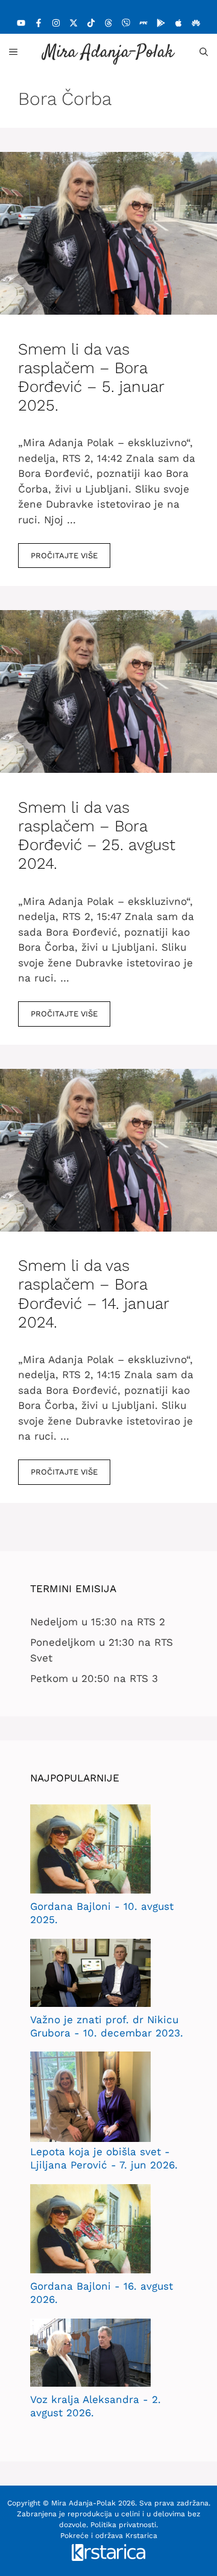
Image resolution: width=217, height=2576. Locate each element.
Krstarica (141, 2536)
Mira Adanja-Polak (108, 53)
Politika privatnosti (123, 2525)
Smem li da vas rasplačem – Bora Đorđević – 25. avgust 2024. (97, 836)
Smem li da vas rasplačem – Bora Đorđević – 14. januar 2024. (93, 1294)
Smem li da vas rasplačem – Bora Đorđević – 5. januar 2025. (91, 377)
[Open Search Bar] (204, 52)
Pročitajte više (64, 556)
